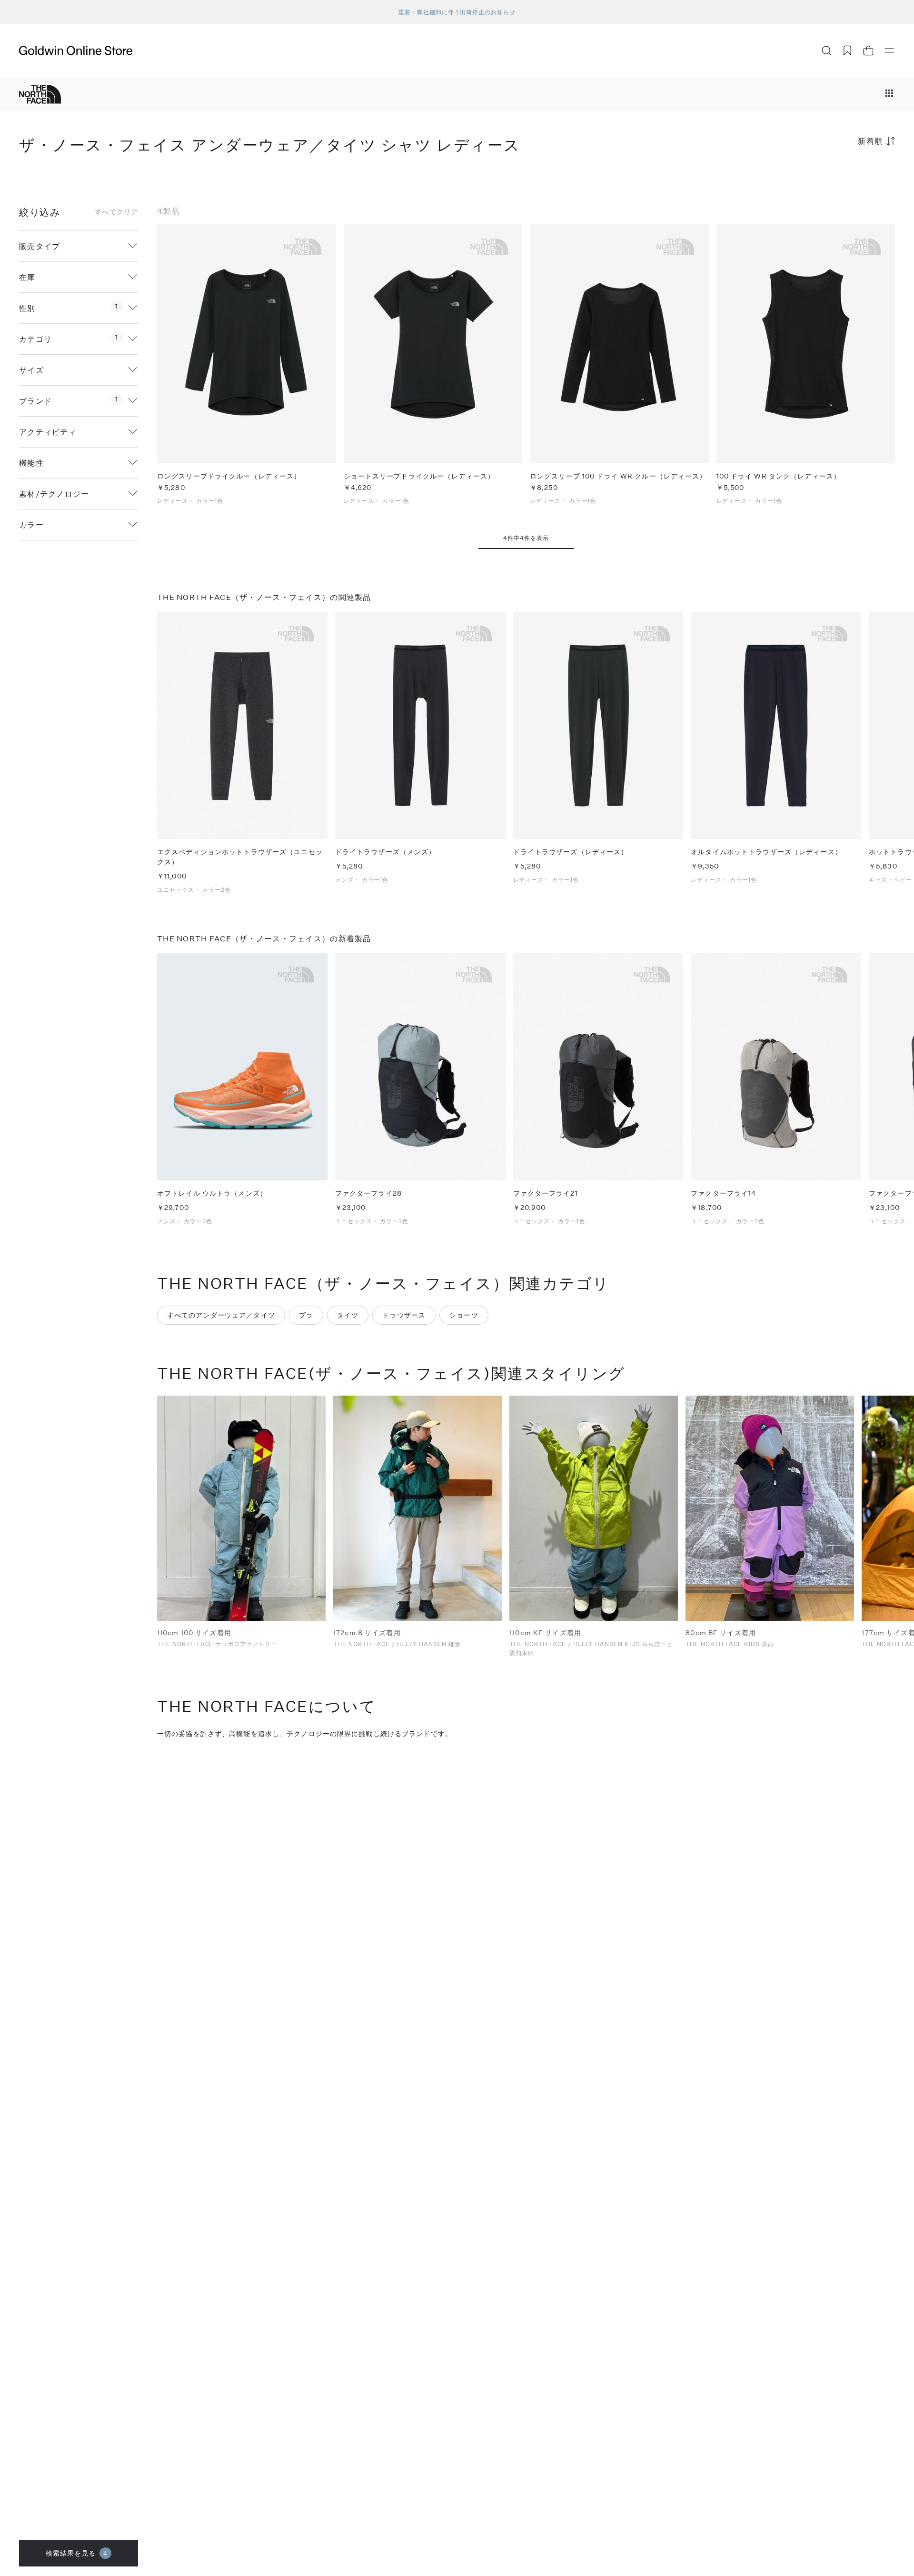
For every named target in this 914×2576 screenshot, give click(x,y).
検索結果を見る (77, 2553)
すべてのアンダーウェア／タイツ (221, 1315)
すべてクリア (116, 212)
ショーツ (464, 1315)
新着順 (870, 141)
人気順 (824, 178)
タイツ (348, 1315)
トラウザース (404, 1315)
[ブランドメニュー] (889, 94)
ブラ (306, 1315)
